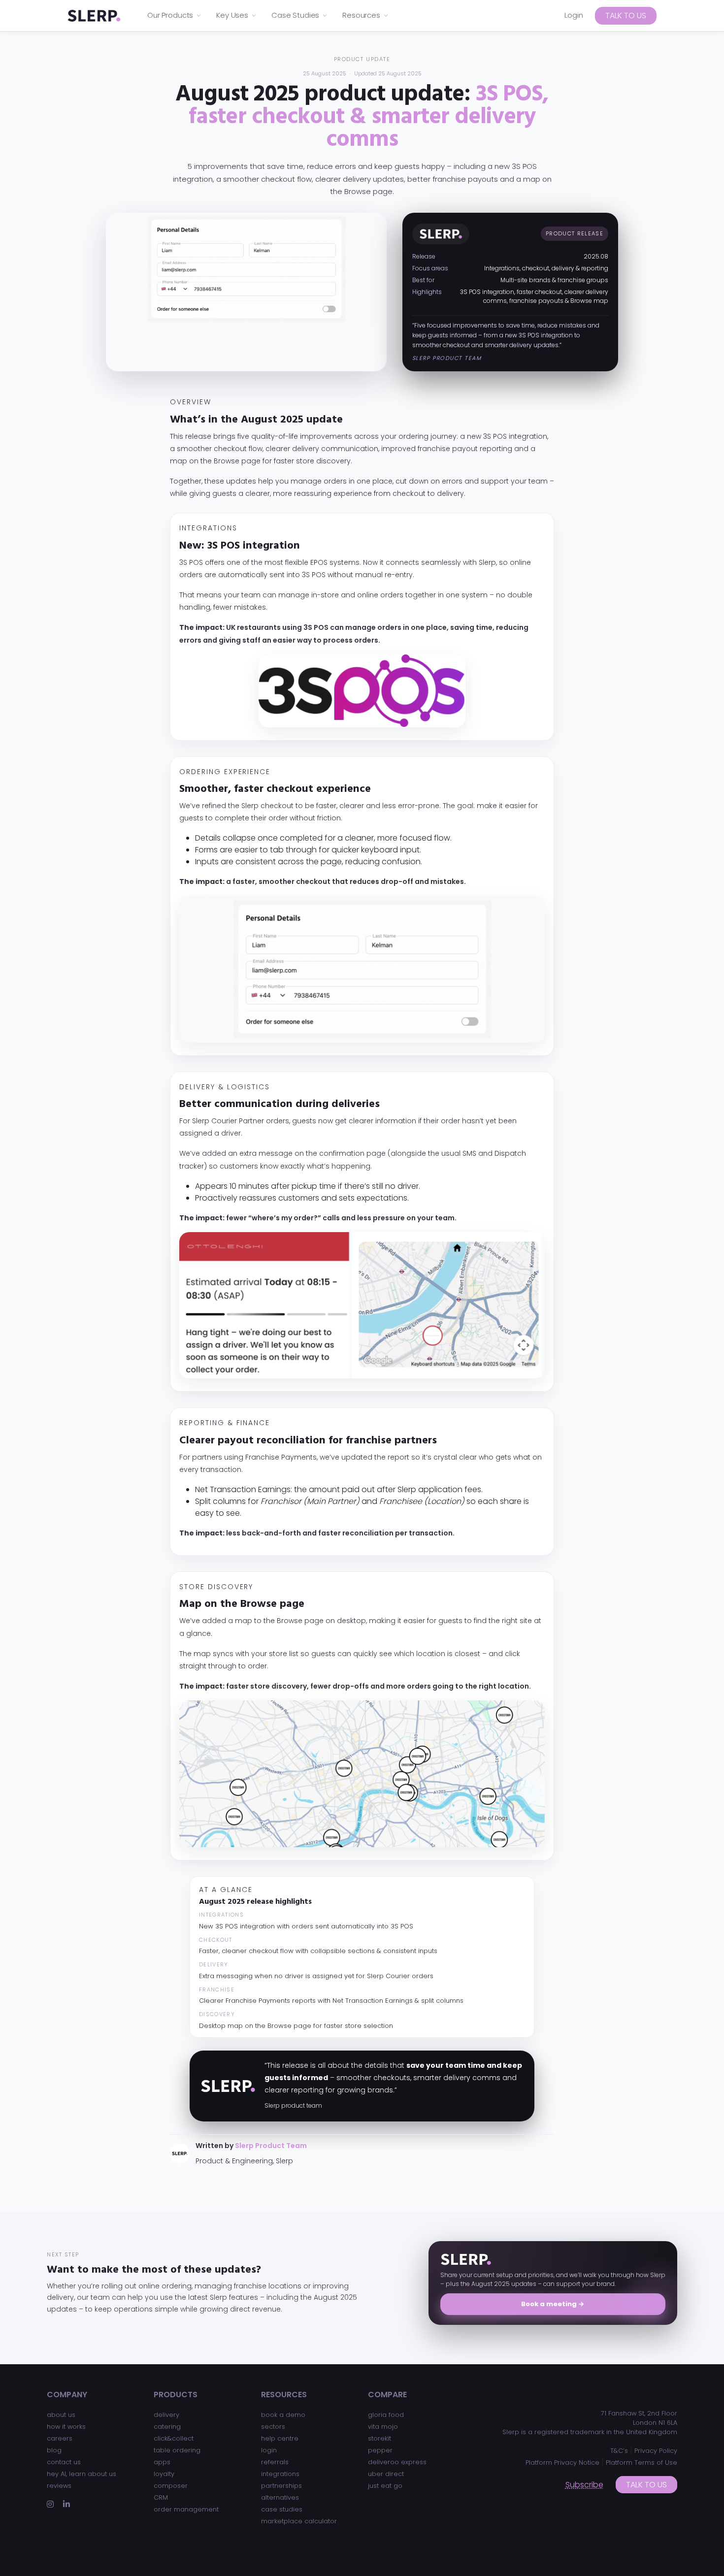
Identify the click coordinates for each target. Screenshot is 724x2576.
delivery (166, 2415)
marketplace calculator (299, 2521)
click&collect (174, 2438)
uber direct (386, 2474)
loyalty (164, 2474)
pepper (380, 2450)
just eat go (385, 2486)
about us (61, 2415)
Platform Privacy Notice (562, 2462)
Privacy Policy (656, 2451)
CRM (161, 2497)
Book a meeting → (553, 2304)
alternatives (280, 2497)
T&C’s (619, 2451)
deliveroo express (397, 2462)
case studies (282, 2509)
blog (54, 2450)
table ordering (177, 2450)
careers (60, 2438)
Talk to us (626, 16)
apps (162, 2462)
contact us (64, 2462)
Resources (361, 15)
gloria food (386, 2415)
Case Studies (295, 15)
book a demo (283, 2415)
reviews (59, 2486)
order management (186, 2509)
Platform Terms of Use (642, 2462)
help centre (280, 2438)
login (269, 2450)
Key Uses (232, 15)
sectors (273, 2427)
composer (171, 2486)
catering (167, 2427)
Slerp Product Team (271, 2146)
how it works (66, 2427)
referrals (275, 2462)
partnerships (281, 2486)
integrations (280, 2474)
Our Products (170, 15)
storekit (379, 2438)
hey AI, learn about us (82, 2474)
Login (574, 15)
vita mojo (383, 2427)
